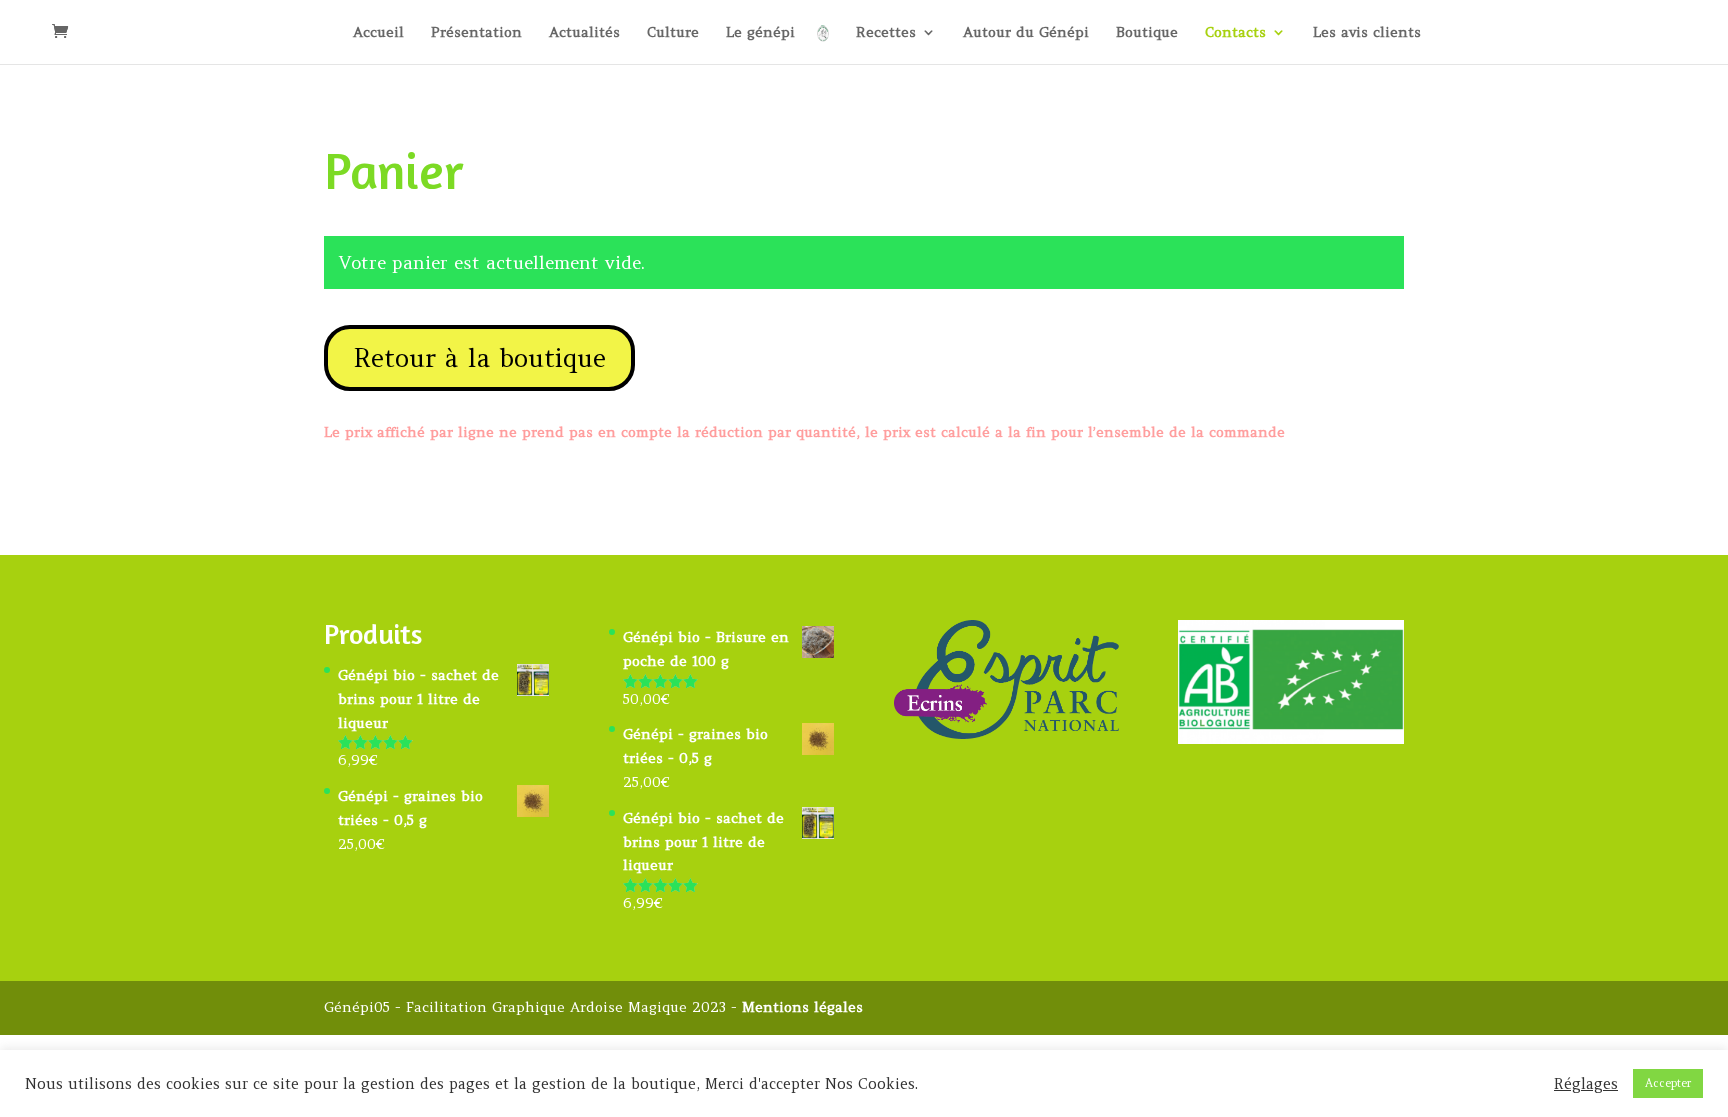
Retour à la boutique (479, 358)
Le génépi (760, 33)
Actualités (584, 33)
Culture (673, 33)
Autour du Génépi (1026, 33)
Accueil (378, 33)
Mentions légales (802, 1007)
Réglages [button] (1586, 1084)
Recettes (886, 33)
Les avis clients (1367, 33)
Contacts (1235, 33)
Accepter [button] (1668, 1083)
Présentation (476, 33)
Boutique (1147, 33)
